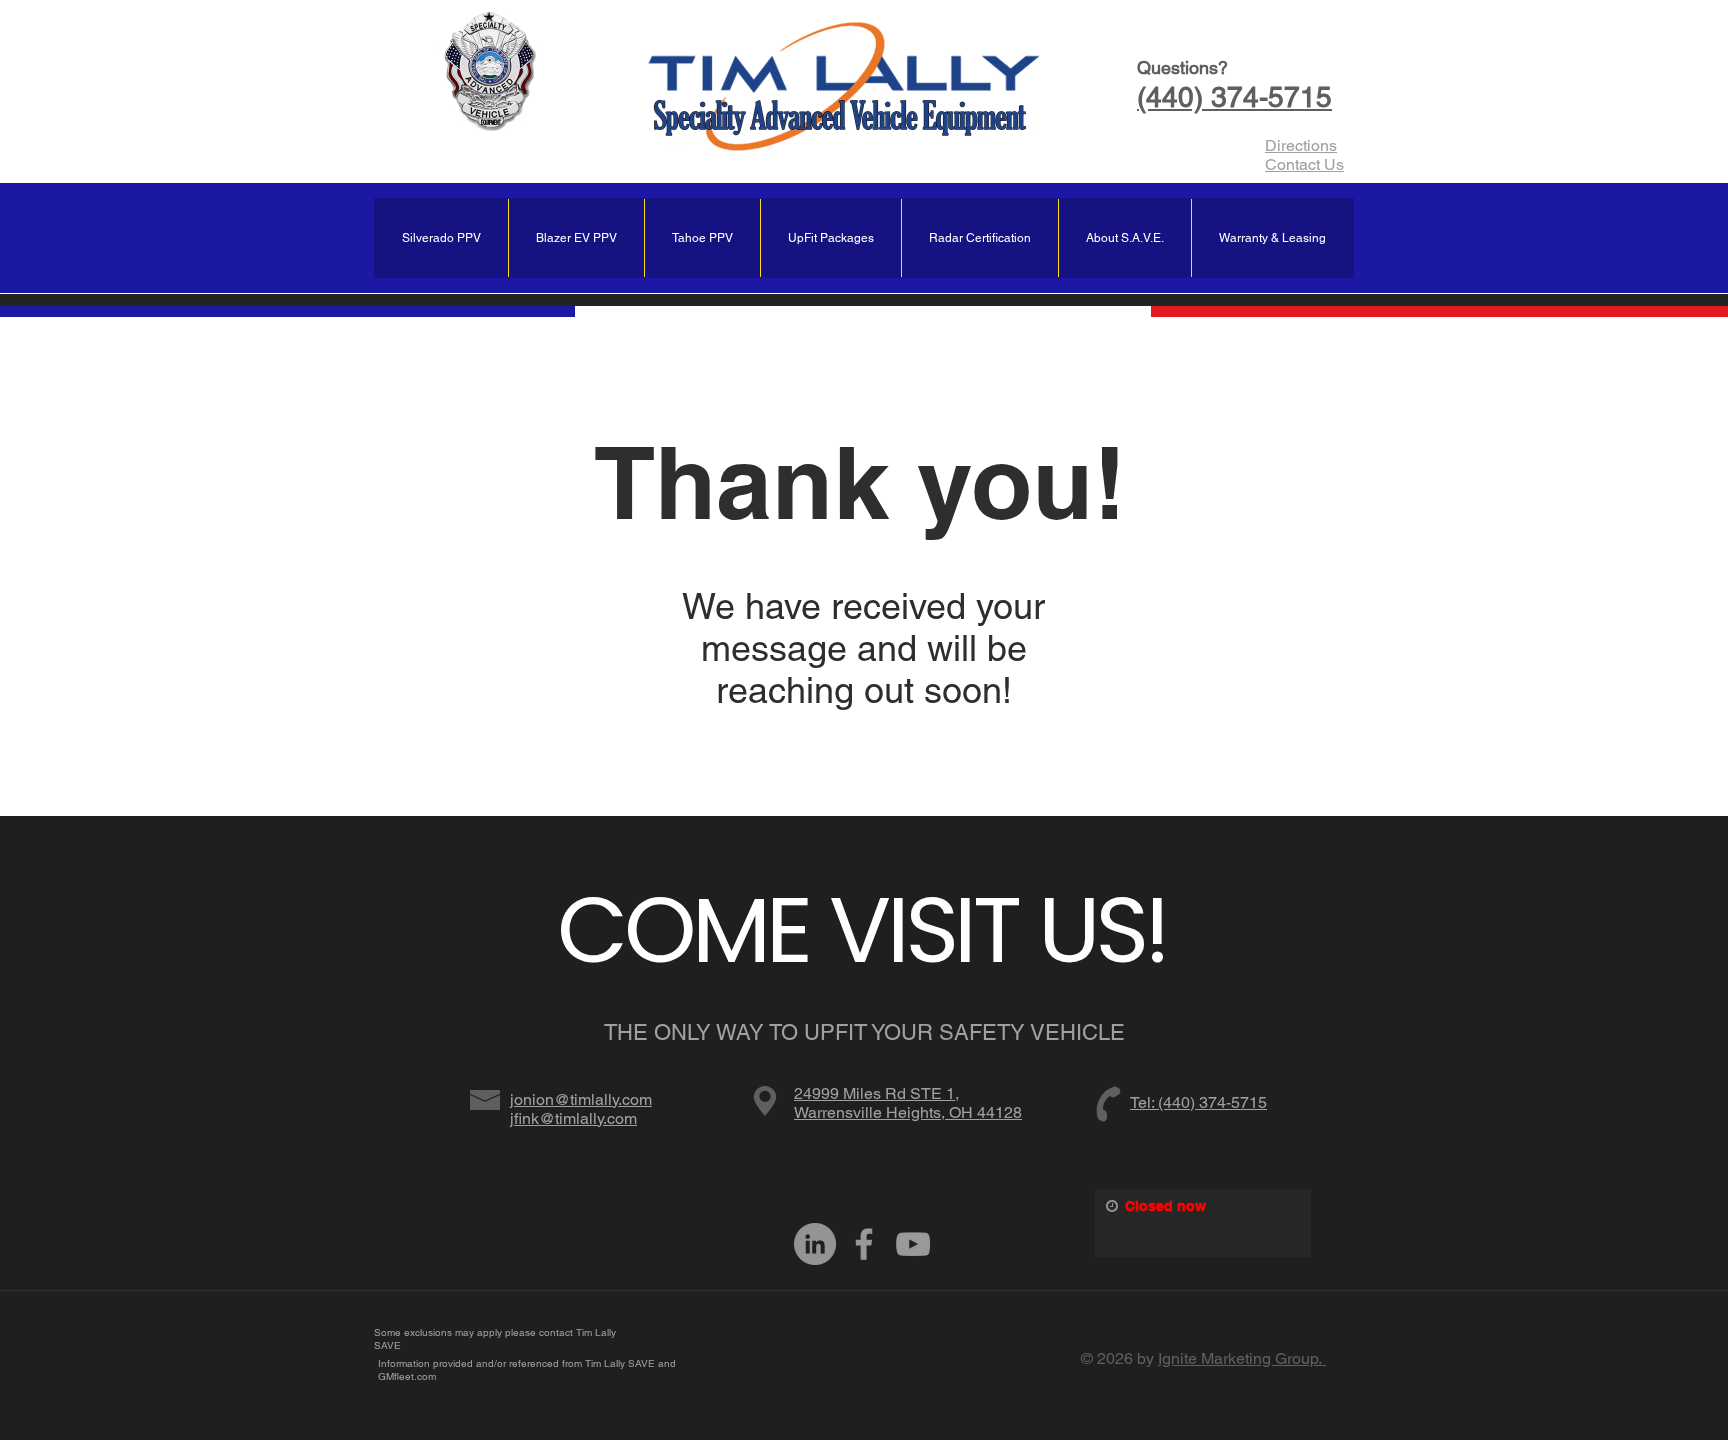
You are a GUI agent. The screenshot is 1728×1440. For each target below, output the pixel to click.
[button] (1272, 238)
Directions (1301, 145)
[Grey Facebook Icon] (864, 1244)
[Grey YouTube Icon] (913, 1244)
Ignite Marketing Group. (1242, 1358)
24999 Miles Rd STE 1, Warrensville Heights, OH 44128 (908, 1103)
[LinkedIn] (815, 1244)
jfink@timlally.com (573, 1118)
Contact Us (1304, 164)
